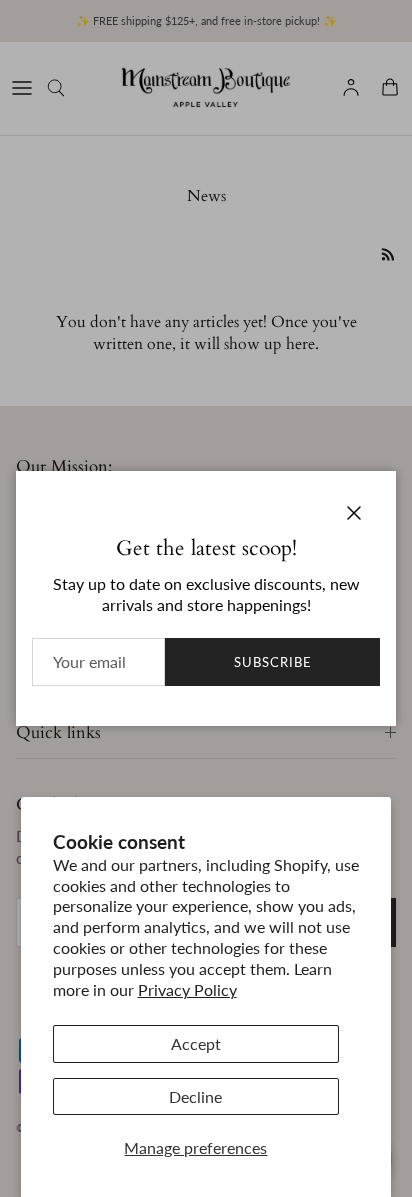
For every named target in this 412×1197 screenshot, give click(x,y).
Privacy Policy (187, 989)
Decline (195, 1096)
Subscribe (273, 662)
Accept (196, 1043)
